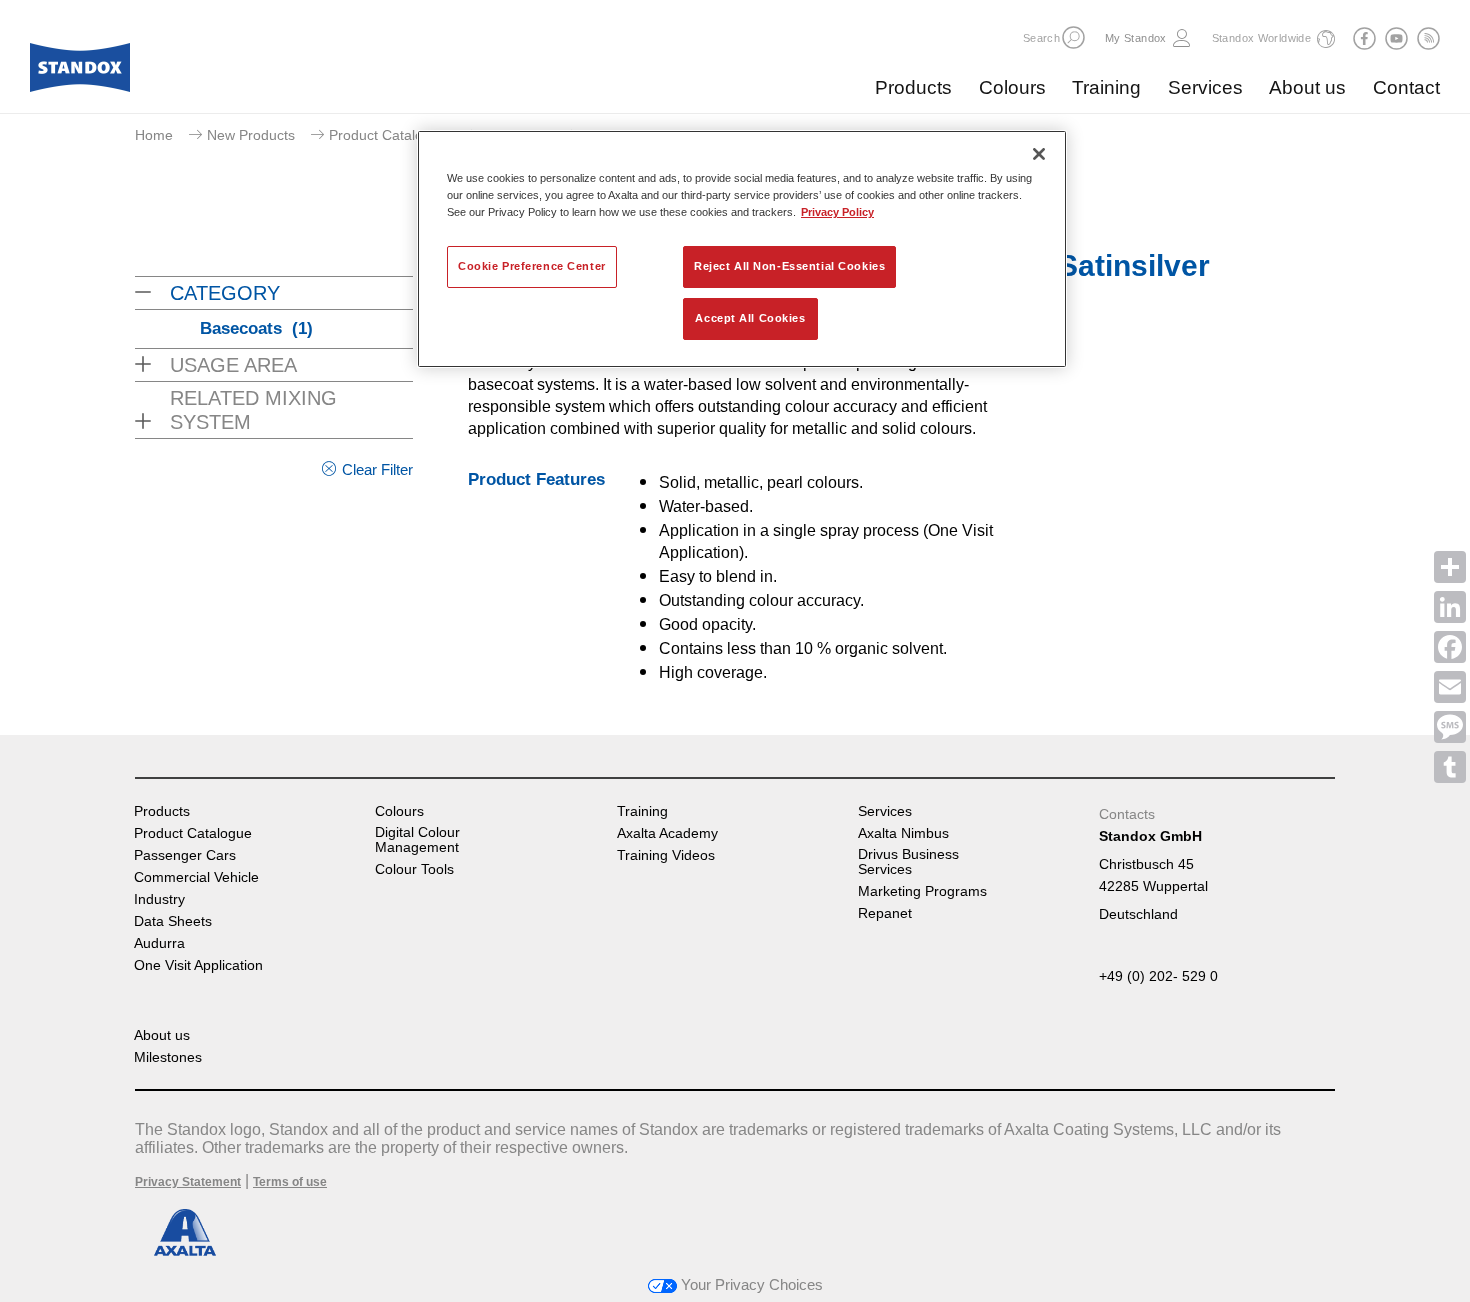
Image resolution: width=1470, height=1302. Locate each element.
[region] (742, 249)
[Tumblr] (1450, 767)
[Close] (1039, 154)
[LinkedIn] (1450, 607)
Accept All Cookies (750, 318)
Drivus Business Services (908, 862)
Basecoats (256, 328)
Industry (159, 899)
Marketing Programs (922, 891)
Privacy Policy (837, 212)
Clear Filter (377, 469)
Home (154, 135)
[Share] (1450, 567)
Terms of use (290, 1182)
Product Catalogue (388, 135)
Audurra (159, 943)
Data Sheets (173, 921)
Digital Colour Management (417, 840)
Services (1205, 87)
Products (913, 87)
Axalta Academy (667, 833)
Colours (1012, 87)
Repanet (885, 913)
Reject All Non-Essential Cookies (789, 266)
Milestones (168, 1057)
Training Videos (666, 855)
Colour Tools (414, 869)
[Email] (1450, 687)
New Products (251, 135)
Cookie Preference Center (532, 266)
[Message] (1450, 727)
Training (1106, 87)
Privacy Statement (188, 1182)
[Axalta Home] (80, 73)
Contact (1406, 87)
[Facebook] (1450, 647)
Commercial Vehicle (196, 877)
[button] (1073, 37)
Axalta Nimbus (903, 833)
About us (1307, 87)
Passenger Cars (185, 855)
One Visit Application (198, 965)
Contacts (1127, 814)
